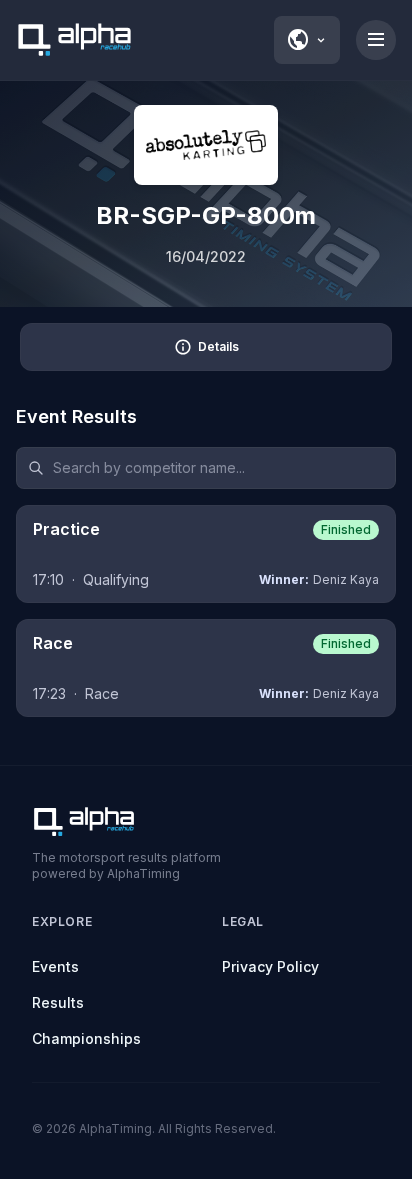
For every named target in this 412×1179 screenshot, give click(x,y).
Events (55, 966)
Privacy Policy (270, 966)
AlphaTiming (115, 1128)
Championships (86, 1038)
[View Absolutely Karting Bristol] (206, 145)
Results (58, 1002)
